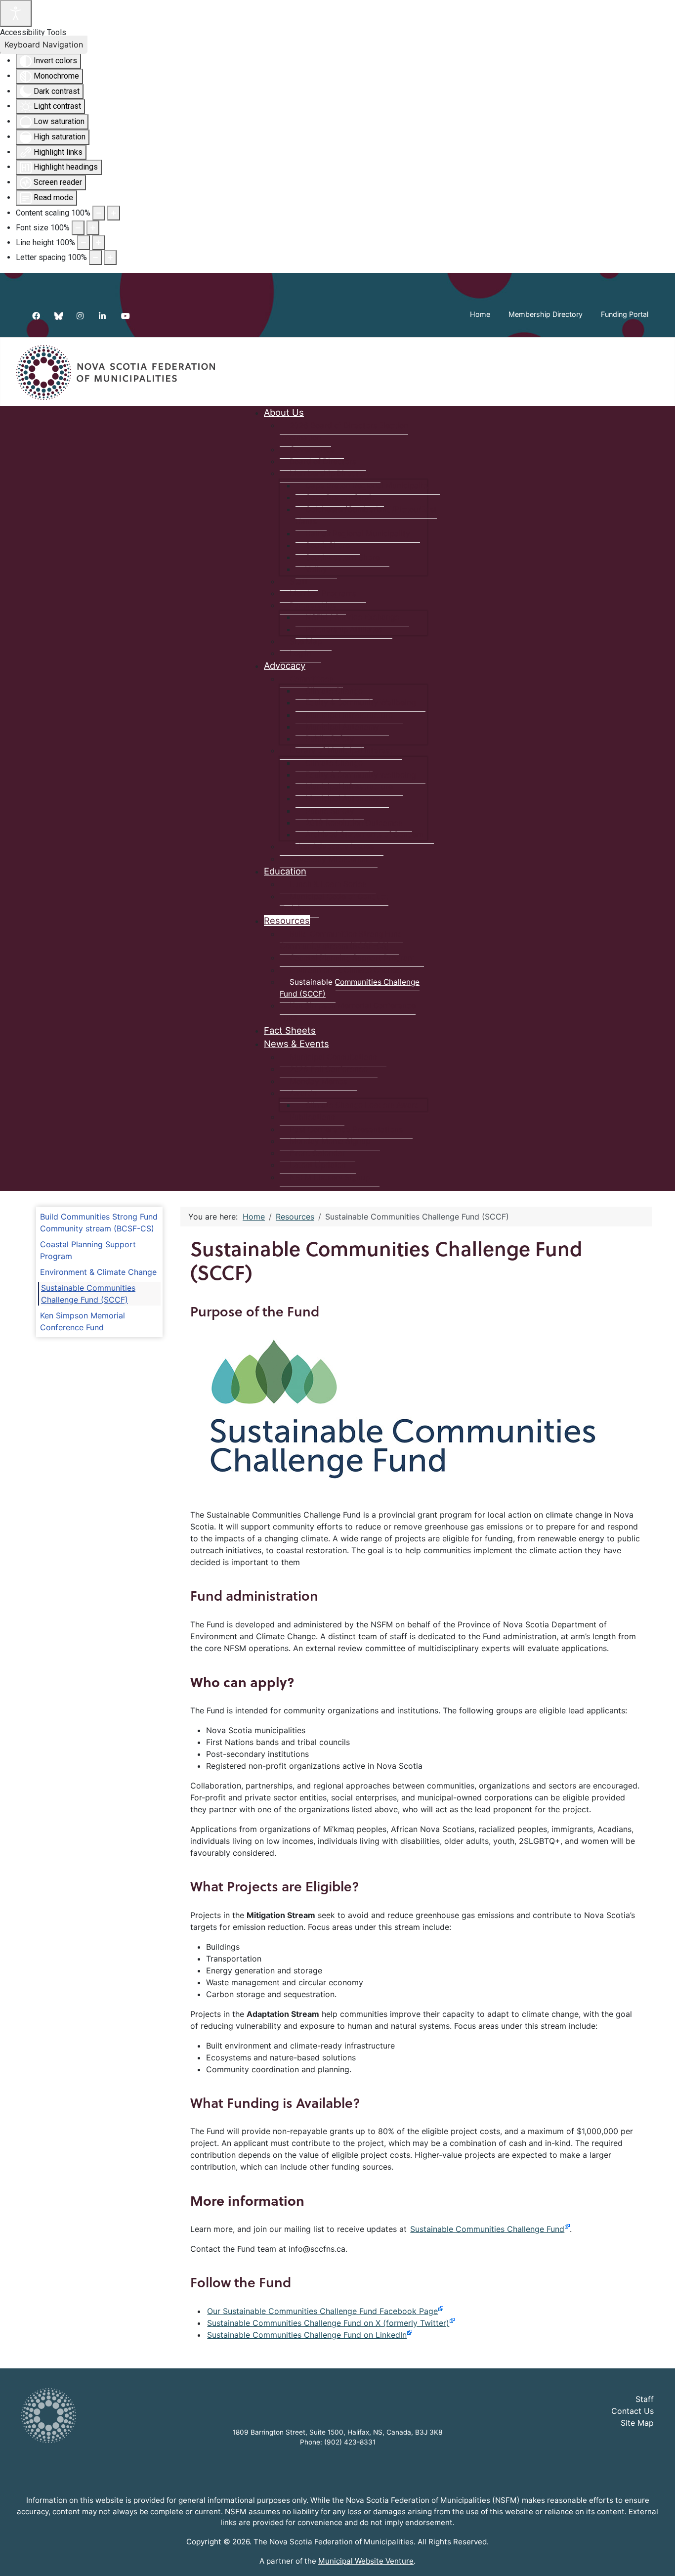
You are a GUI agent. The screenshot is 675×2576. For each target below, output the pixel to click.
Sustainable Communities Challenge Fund (487, 2229)
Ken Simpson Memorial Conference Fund (83, 1321)
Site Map (637, 2423)
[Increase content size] (114, 213)
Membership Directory (546, 314)
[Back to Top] (658, 2558)
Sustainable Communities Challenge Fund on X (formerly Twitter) (328, 2323)
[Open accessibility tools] (16, 13)
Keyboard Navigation (44, 44)
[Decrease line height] (84, 243)
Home (480, 314)
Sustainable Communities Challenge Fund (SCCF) (88, 1294)
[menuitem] (284, 412)
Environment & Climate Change (98, 1272)
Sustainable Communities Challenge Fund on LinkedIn (307, 2335)
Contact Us (633, 2411)
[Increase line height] (98, 243)
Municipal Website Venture (366, 2561)
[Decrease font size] (78, 228)
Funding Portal (625, 314)
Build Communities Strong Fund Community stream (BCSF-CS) (99, 1223)
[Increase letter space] (110, 258)
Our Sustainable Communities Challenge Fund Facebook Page (322, 2311)
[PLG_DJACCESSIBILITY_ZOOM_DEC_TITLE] (99, 213)
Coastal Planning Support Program (88, 1250)
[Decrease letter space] (95, 258)
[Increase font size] (93, 228)
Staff (645, 2399)
